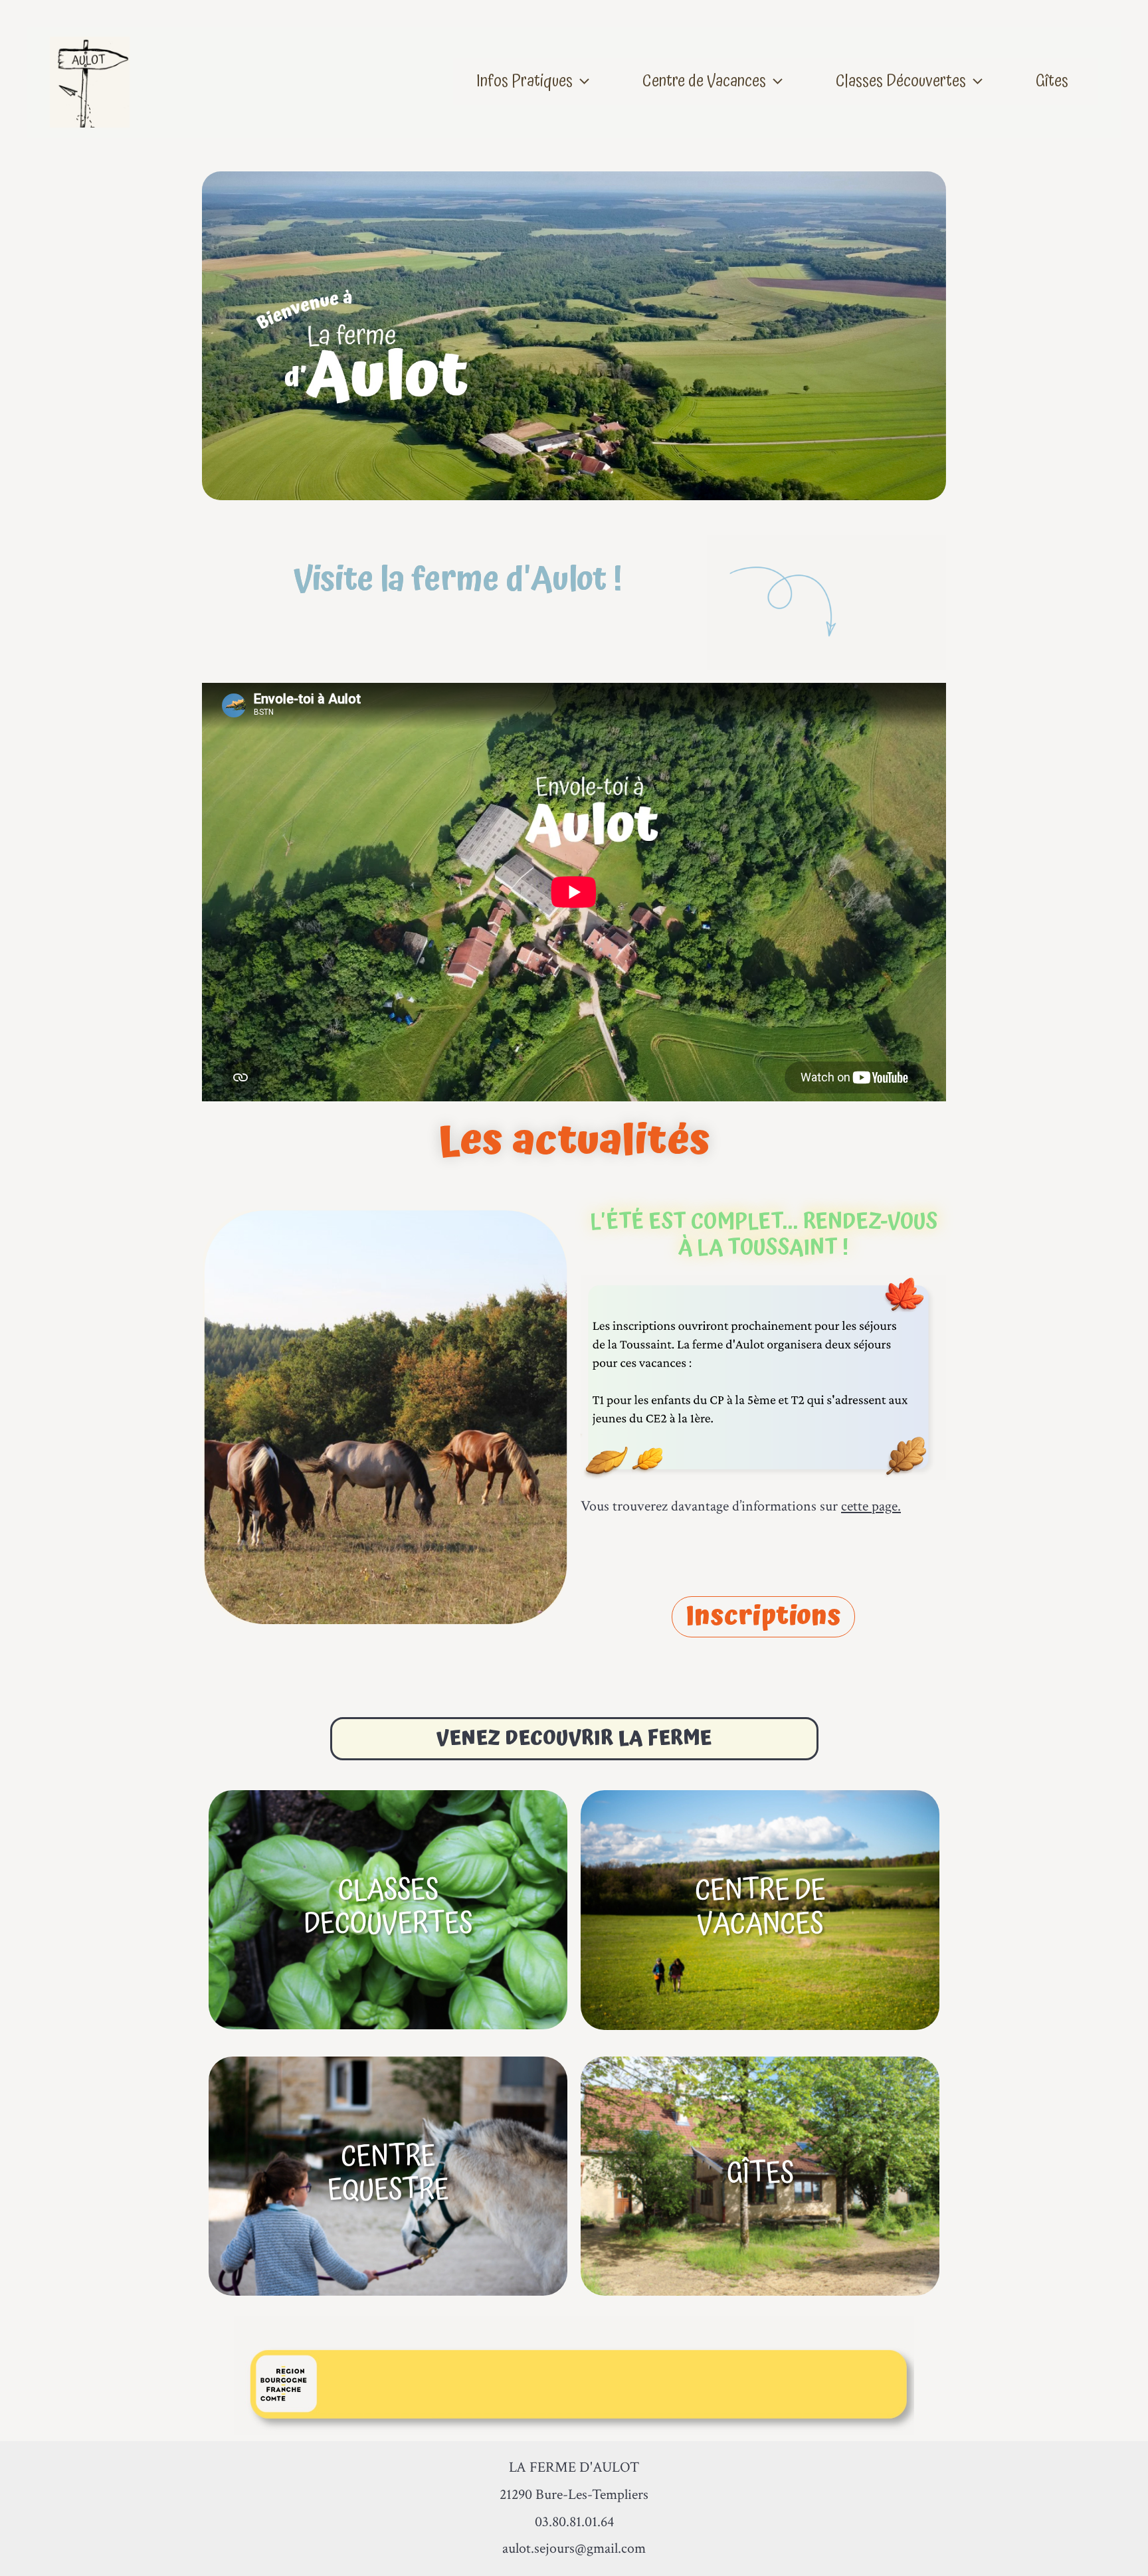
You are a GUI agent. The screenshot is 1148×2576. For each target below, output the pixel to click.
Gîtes (1052, 81)
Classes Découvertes (901, 81)
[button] (763, 1617)
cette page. (871, 1506)
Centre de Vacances (704, 81)
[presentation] (581, 81)
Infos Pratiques (525, 81)
